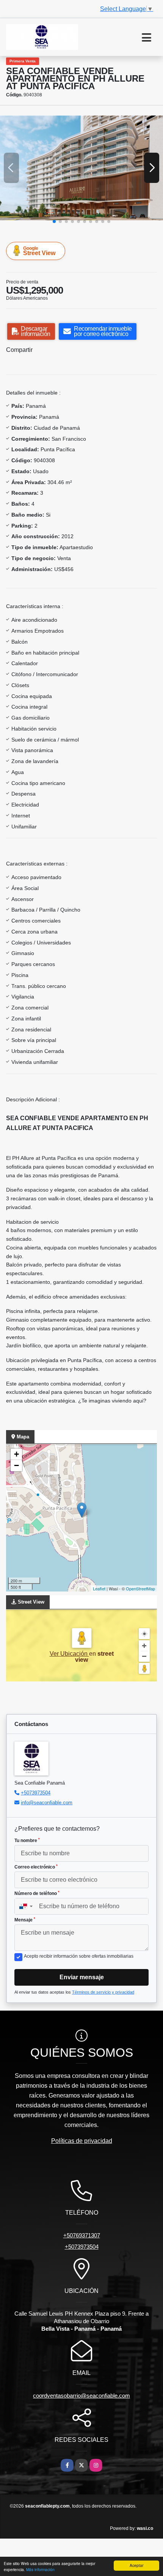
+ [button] (16, 1454)
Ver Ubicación (69, 1654)
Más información (40, 2569)
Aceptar (136, 2565)
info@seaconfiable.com (47, 1803)
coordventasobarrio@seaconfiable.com (81, 2396)
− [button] (16, 1465)
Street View (39, 251)
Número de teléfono (37, 1893)
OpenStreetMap (140, 1588)
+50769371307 (82, 2235)
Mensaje (25, 1920)
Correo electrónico (36, 1867)
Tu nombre (27, 1841)
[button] (54, 221)
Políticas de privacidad (82, 2141)
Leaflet (99, 1588)
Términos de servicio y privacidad (103, 1992)
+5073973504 (36, 1793)
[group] (81, 168)
